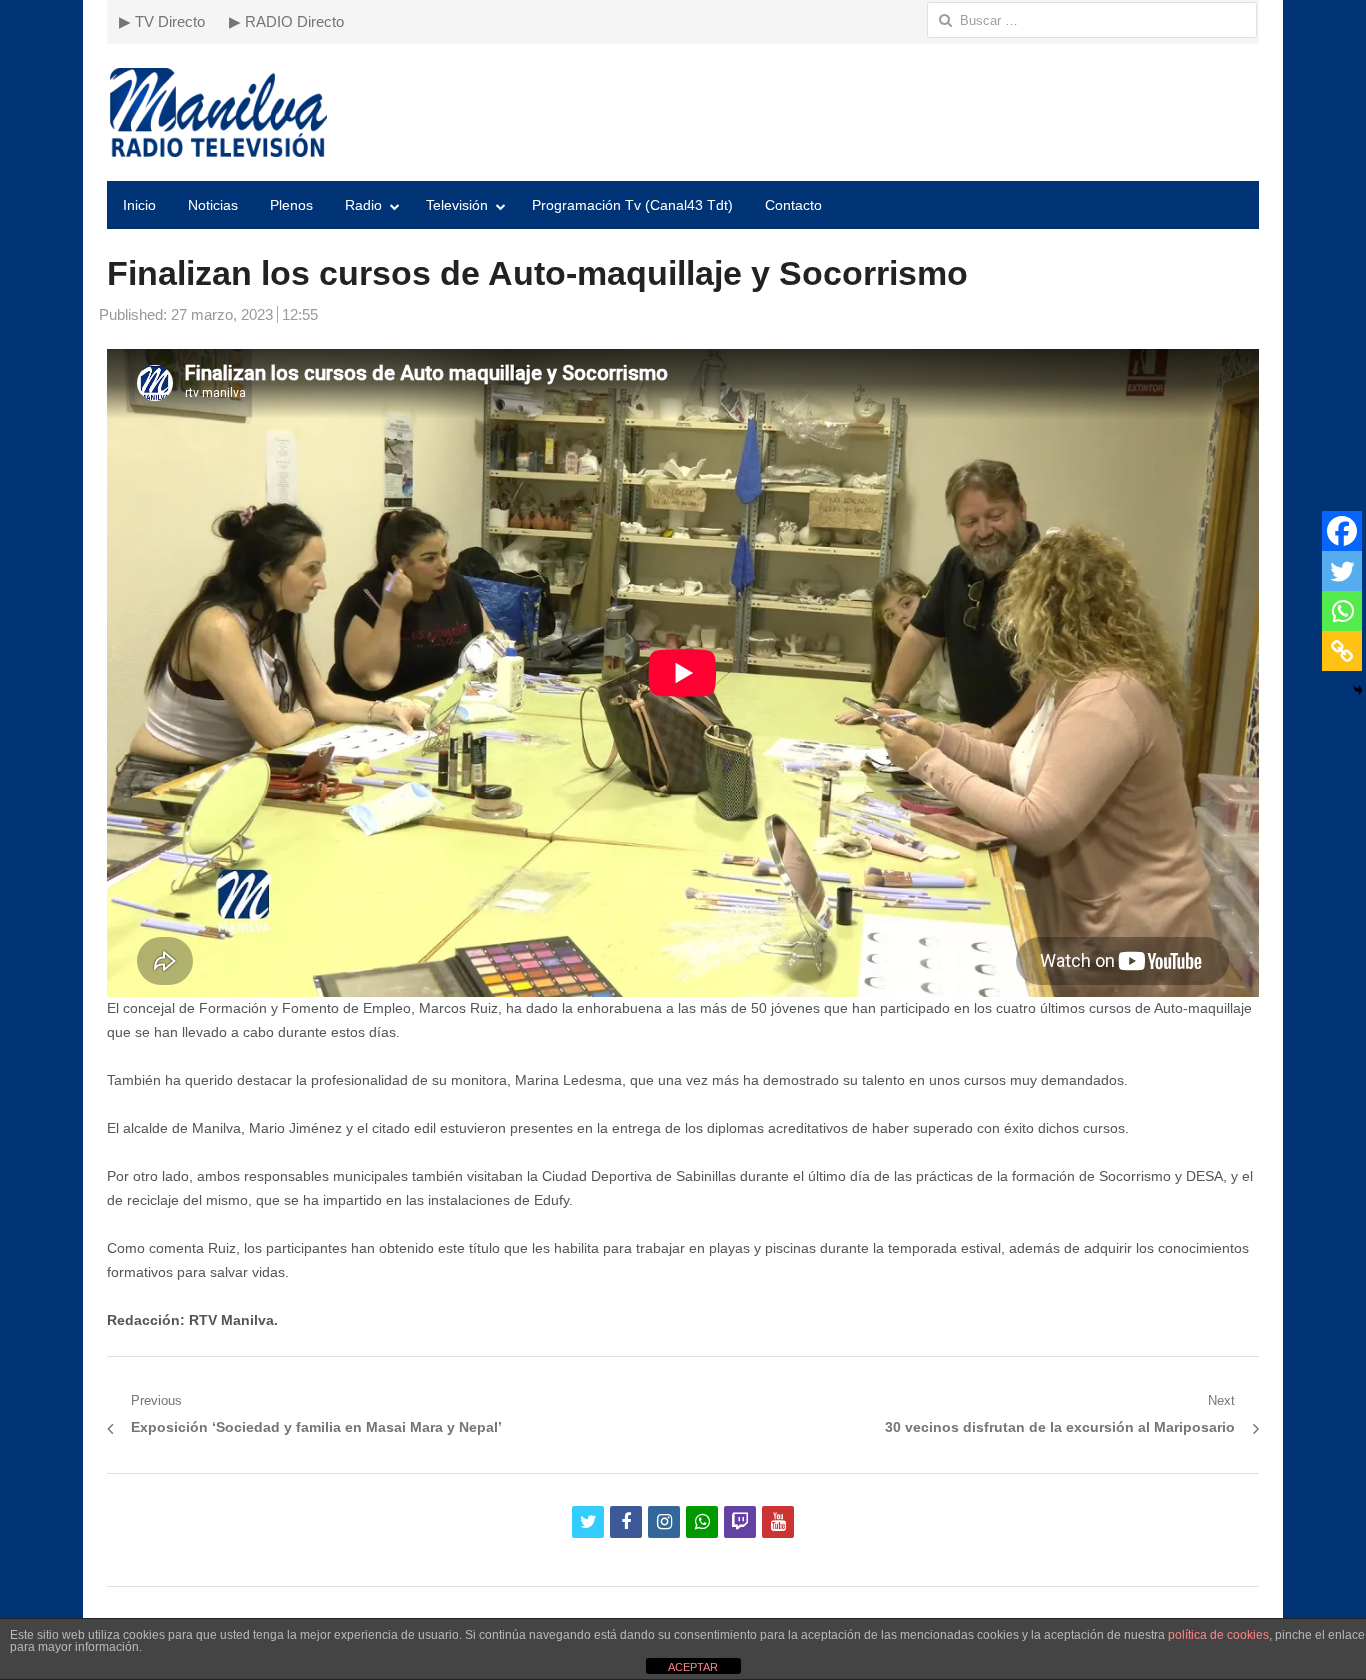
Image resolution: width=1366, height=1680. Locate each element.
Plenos (291, 205)
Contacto (793, 205)
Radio (363, 205)
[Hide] (1358, 690)
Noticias (213, 205)
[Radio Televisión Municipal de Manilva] (683, 112)
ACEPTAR (693, 1667)
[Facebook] (1342, 531)
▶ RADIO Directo (286, 21)
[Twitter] (1342, 571)
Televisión (457, 205)
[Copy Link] (1342, 651)
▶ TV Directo (162, 21)
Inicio (139, 205)
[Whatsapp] (1342, 611)
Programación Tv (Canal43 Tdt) (632, 205)
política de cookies (1218, 1635)
